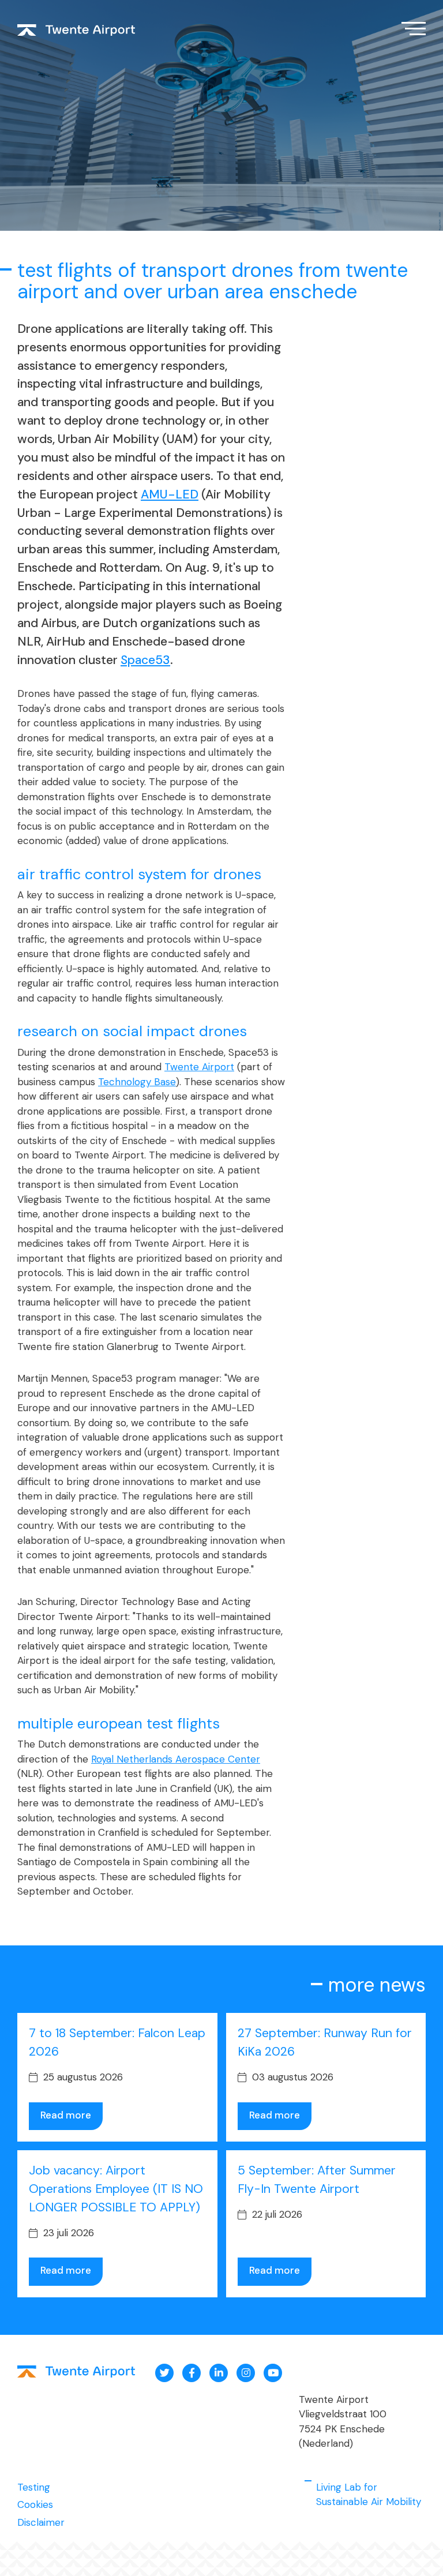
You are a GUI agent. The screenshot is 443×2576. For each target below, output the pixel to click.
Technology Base (137, 1082)
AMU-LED (170, 494)
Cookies (35, 2504)
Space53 (145, 660)
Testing (34, 2487)
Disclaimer (41, 2522)
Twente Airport (199, 1067)
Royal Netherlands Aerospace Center (176, 1759)
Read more (66, 2115)
